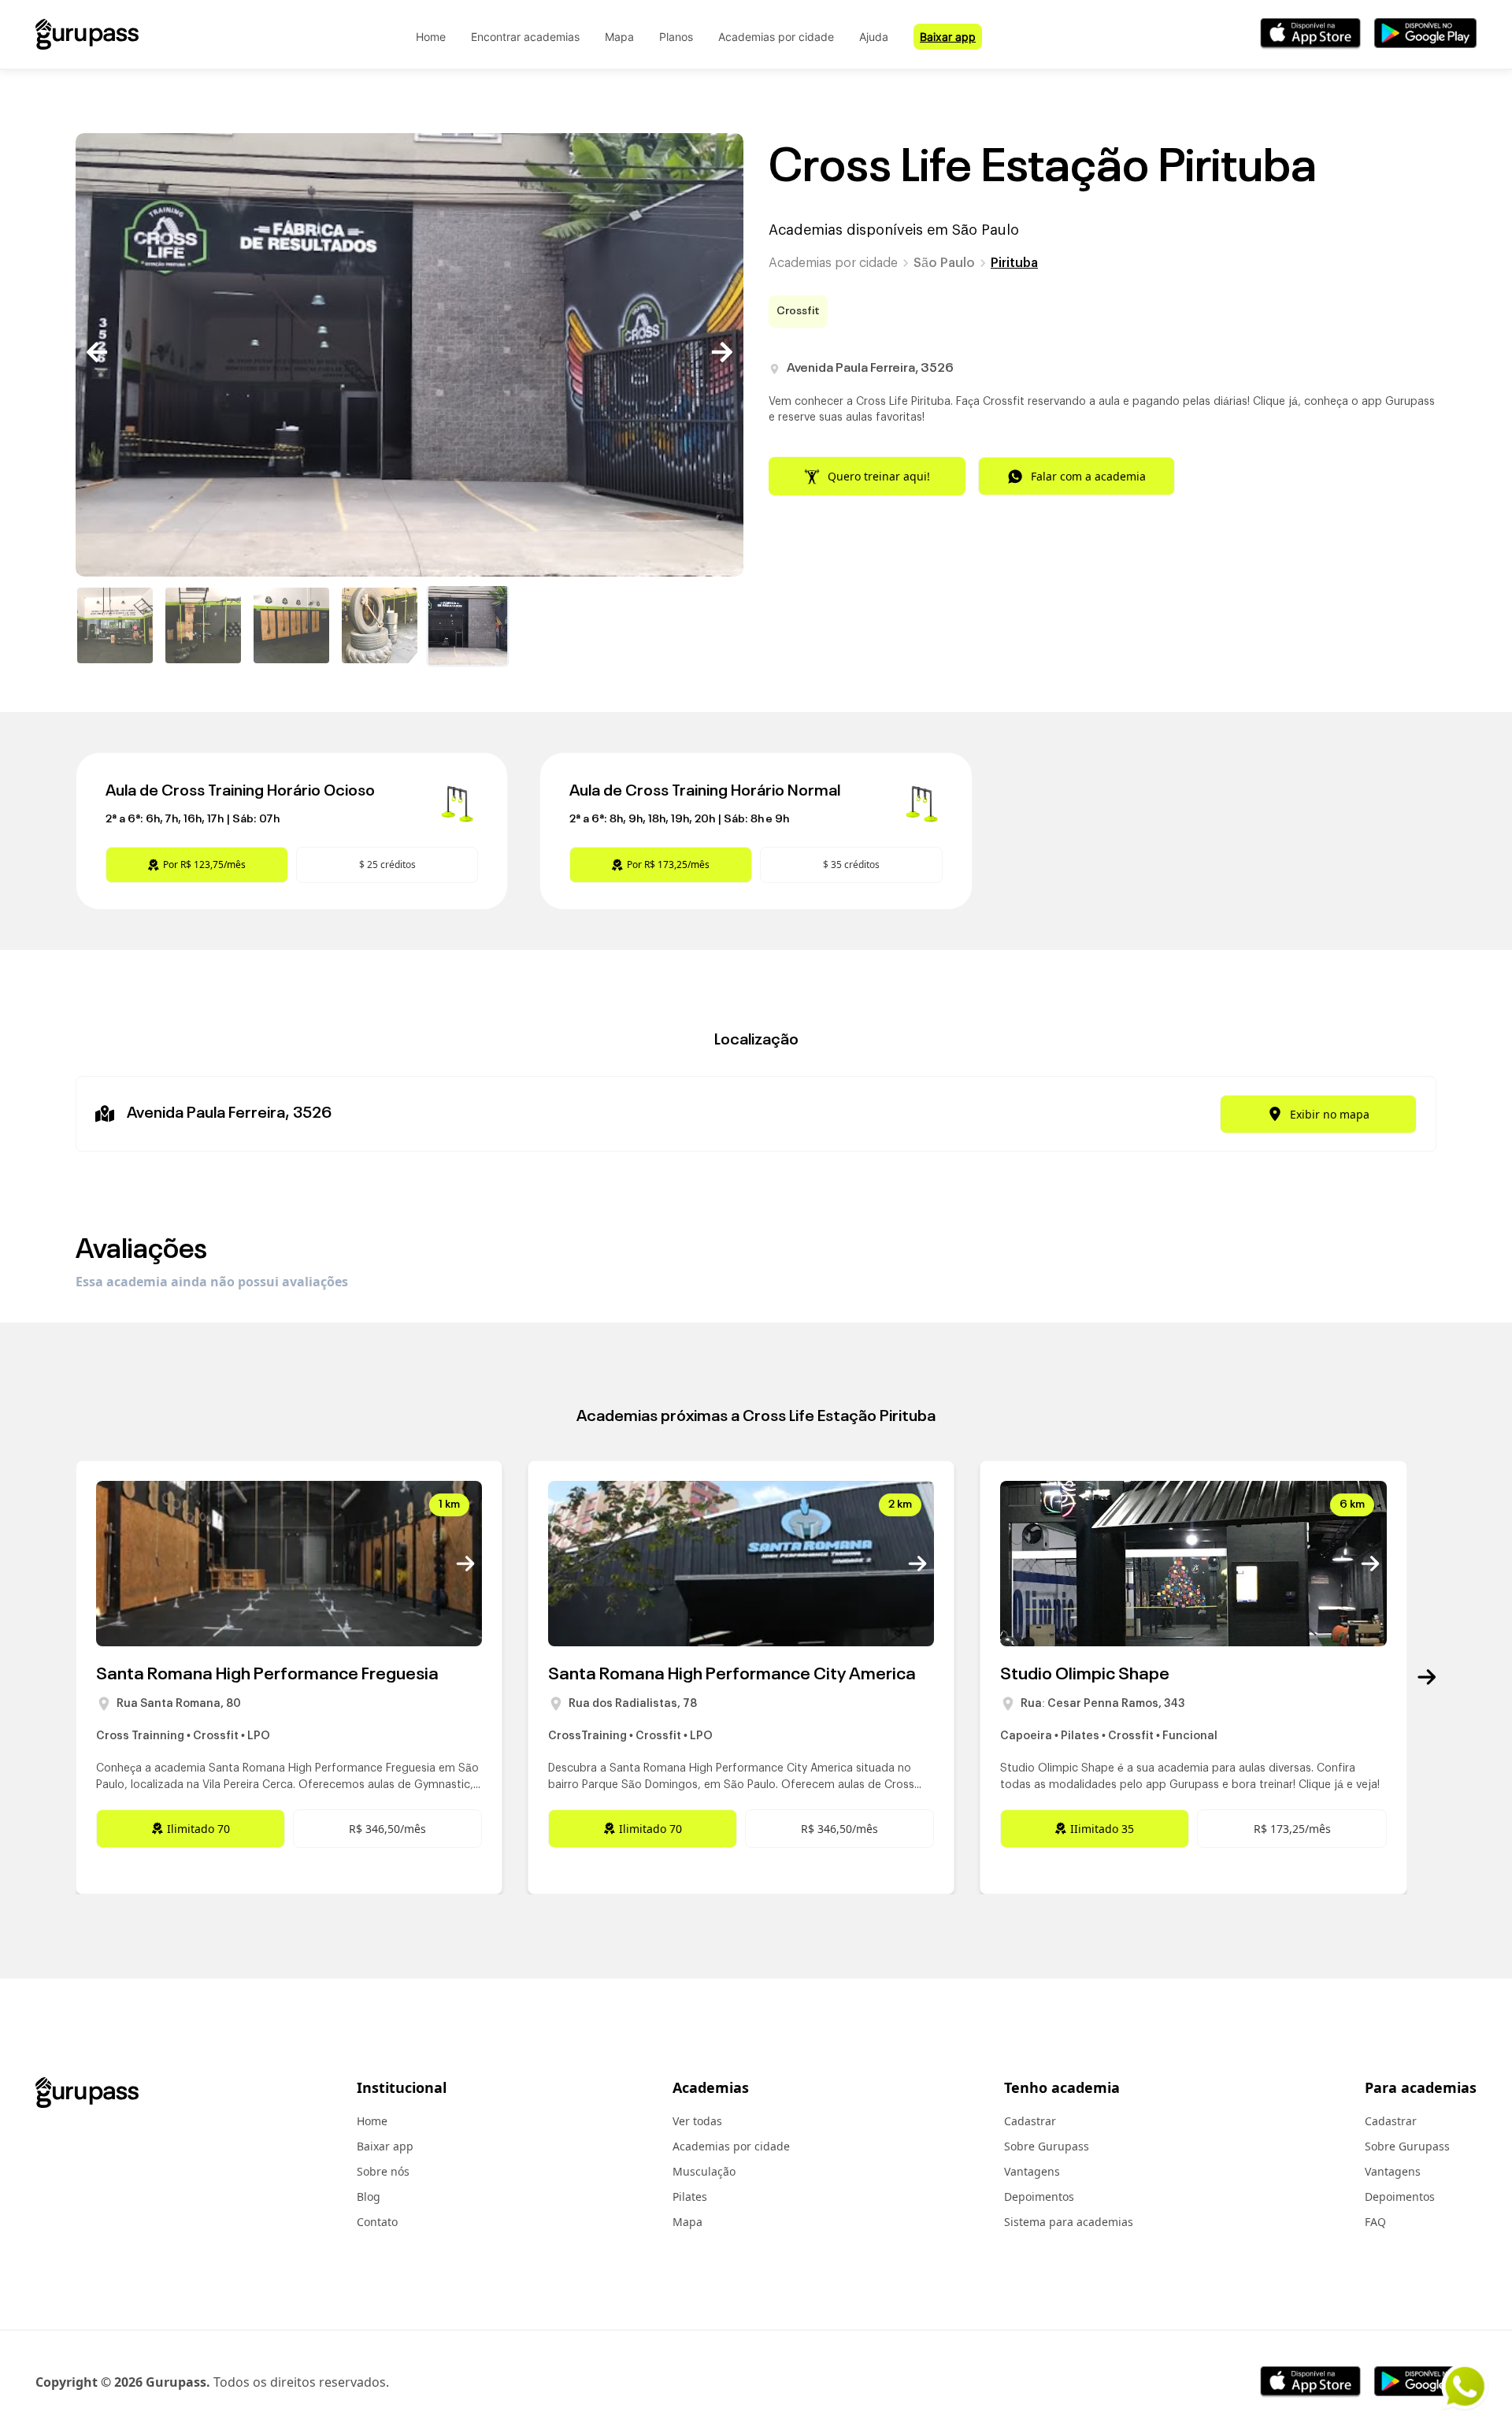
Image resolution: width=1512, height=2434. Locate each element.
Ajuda (874, 37)
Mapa (619, 37)
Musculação (704, 2171)
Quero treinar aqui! (879, 476)
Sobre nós (383, 2171)
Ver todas (697, 2121)
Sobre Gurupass (1047, 2146)
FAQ (1375, 2222)
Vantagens (1032, 2171)
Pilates (690, 2197)
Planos (676, 37)
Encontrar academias (525, 37)
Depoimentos (1039, 2197)
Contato (377, 2222)
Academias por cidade (776, 37)
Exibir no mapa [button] (1330, 1114)
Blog (369, 2197)
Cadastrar (1030, 2121)
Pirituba (1014, 263)
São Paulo (944, 263)
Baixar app (948, 37)
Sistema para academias (1069, 2222)
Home (431, 37)
